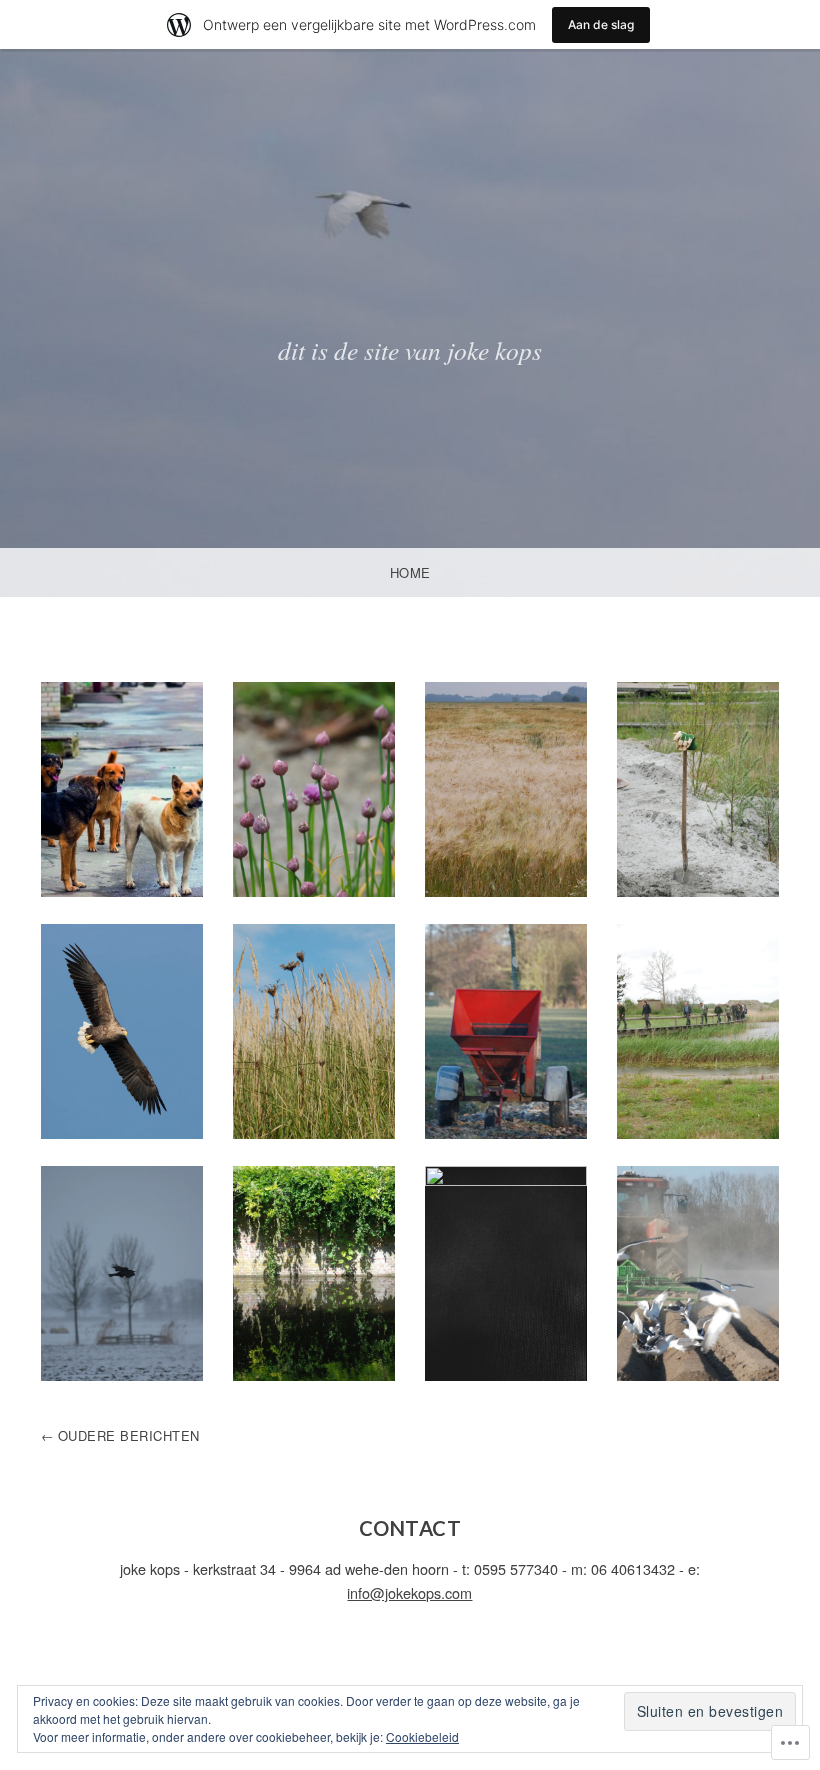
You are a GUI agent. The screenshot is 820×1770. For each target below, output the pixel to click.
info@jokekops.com (409, 1592)
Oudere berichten (129, 1435)
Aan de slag (601, 24)
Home (410, 572)
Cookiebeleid (422, 1736)
